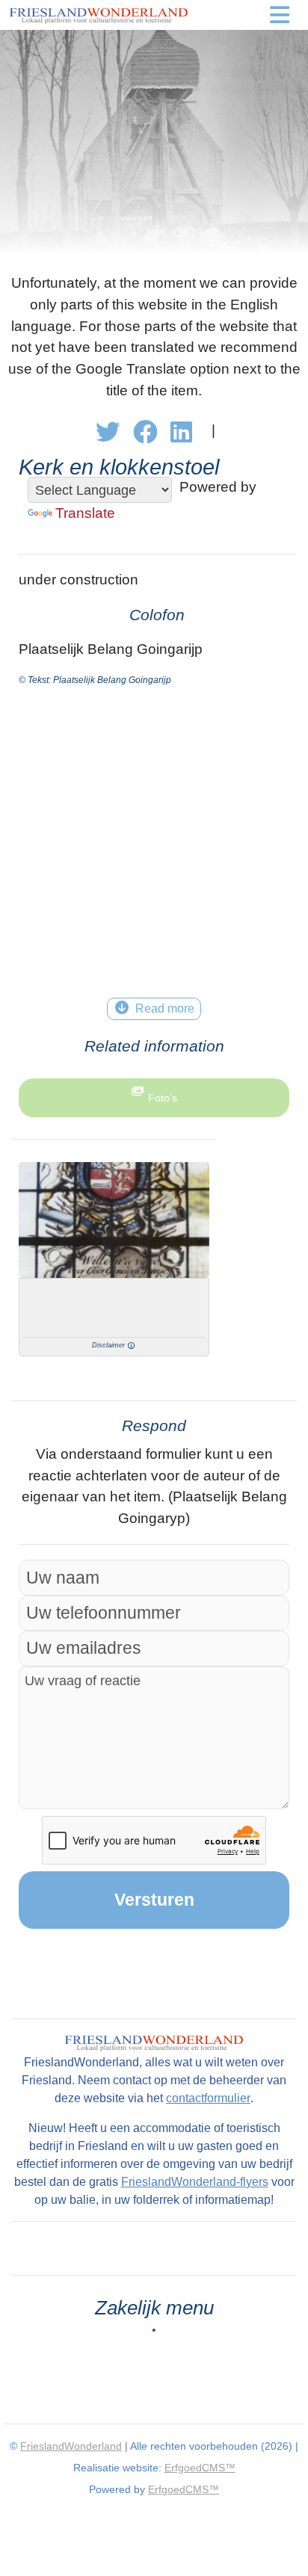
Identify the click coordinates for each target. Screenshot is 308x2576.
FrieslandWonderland (71, 2446)
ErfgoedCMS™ (200, 2468)
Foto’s (163, 1098)
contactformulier (208, 2098)
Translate (85, 513)
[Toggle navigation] (280, 15)
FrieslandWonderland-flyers (195, 2182)
